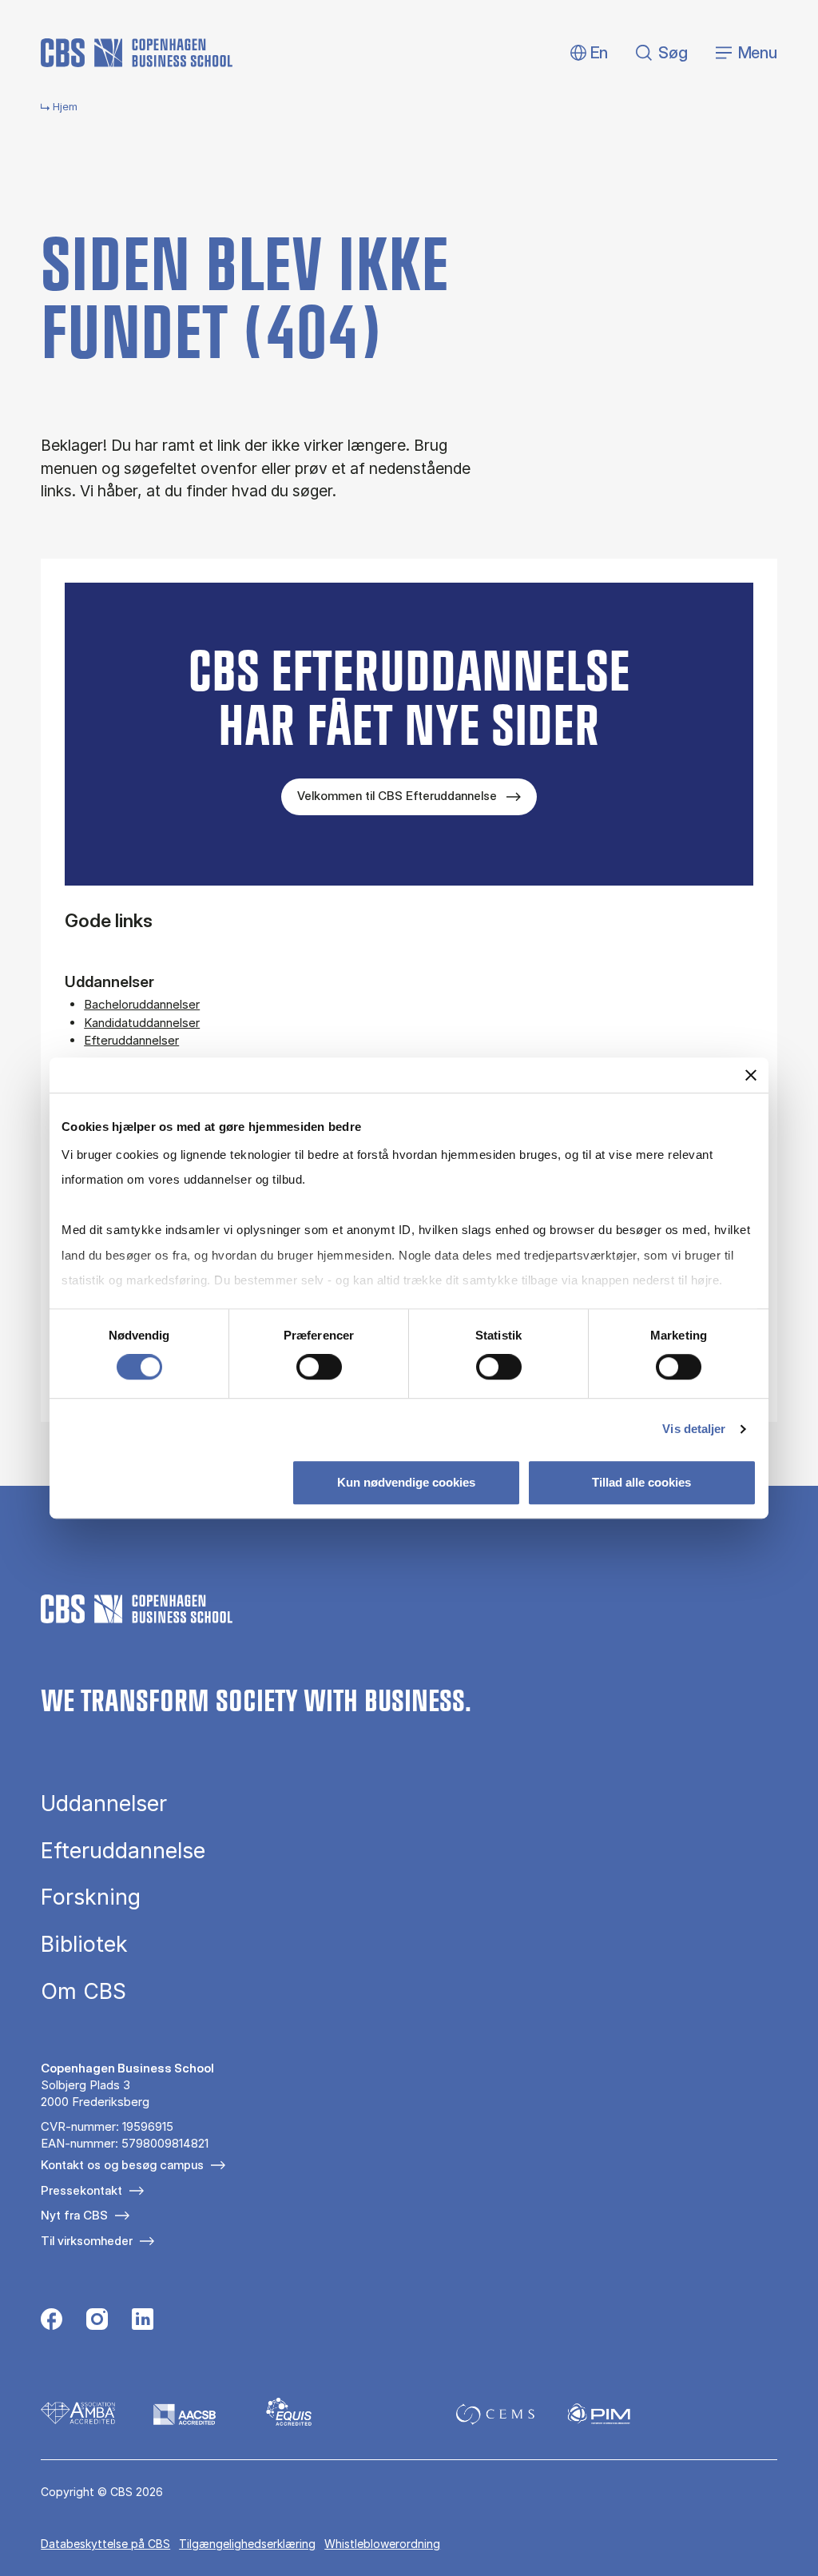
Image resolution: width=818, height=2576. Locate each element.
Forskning (91, 1897)
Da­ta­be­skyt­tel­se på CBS (105, 2544)
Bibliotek (84, 1944)
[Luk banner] (751, 1075)
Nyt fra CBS (74, 2215)
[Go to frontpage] (137, 53)
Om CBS (83, 1991)
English (587, 53)
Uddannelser (104, 1804)
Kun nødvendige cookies (406, 1482)
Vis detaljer (694, 1429)
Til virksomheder (87, 2241)
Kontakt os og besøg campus (122, 2165)
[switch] (319, 1367)
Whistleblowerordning (382, 2544)
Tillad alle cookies (641, 1482)
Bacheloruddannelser (142, 1004)
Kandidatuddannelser (142, 1023)
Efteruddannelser (131, 1040)
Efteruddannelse (123, 1851)
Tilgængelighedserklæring (247, 2544)
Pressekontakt (81, 2190)
